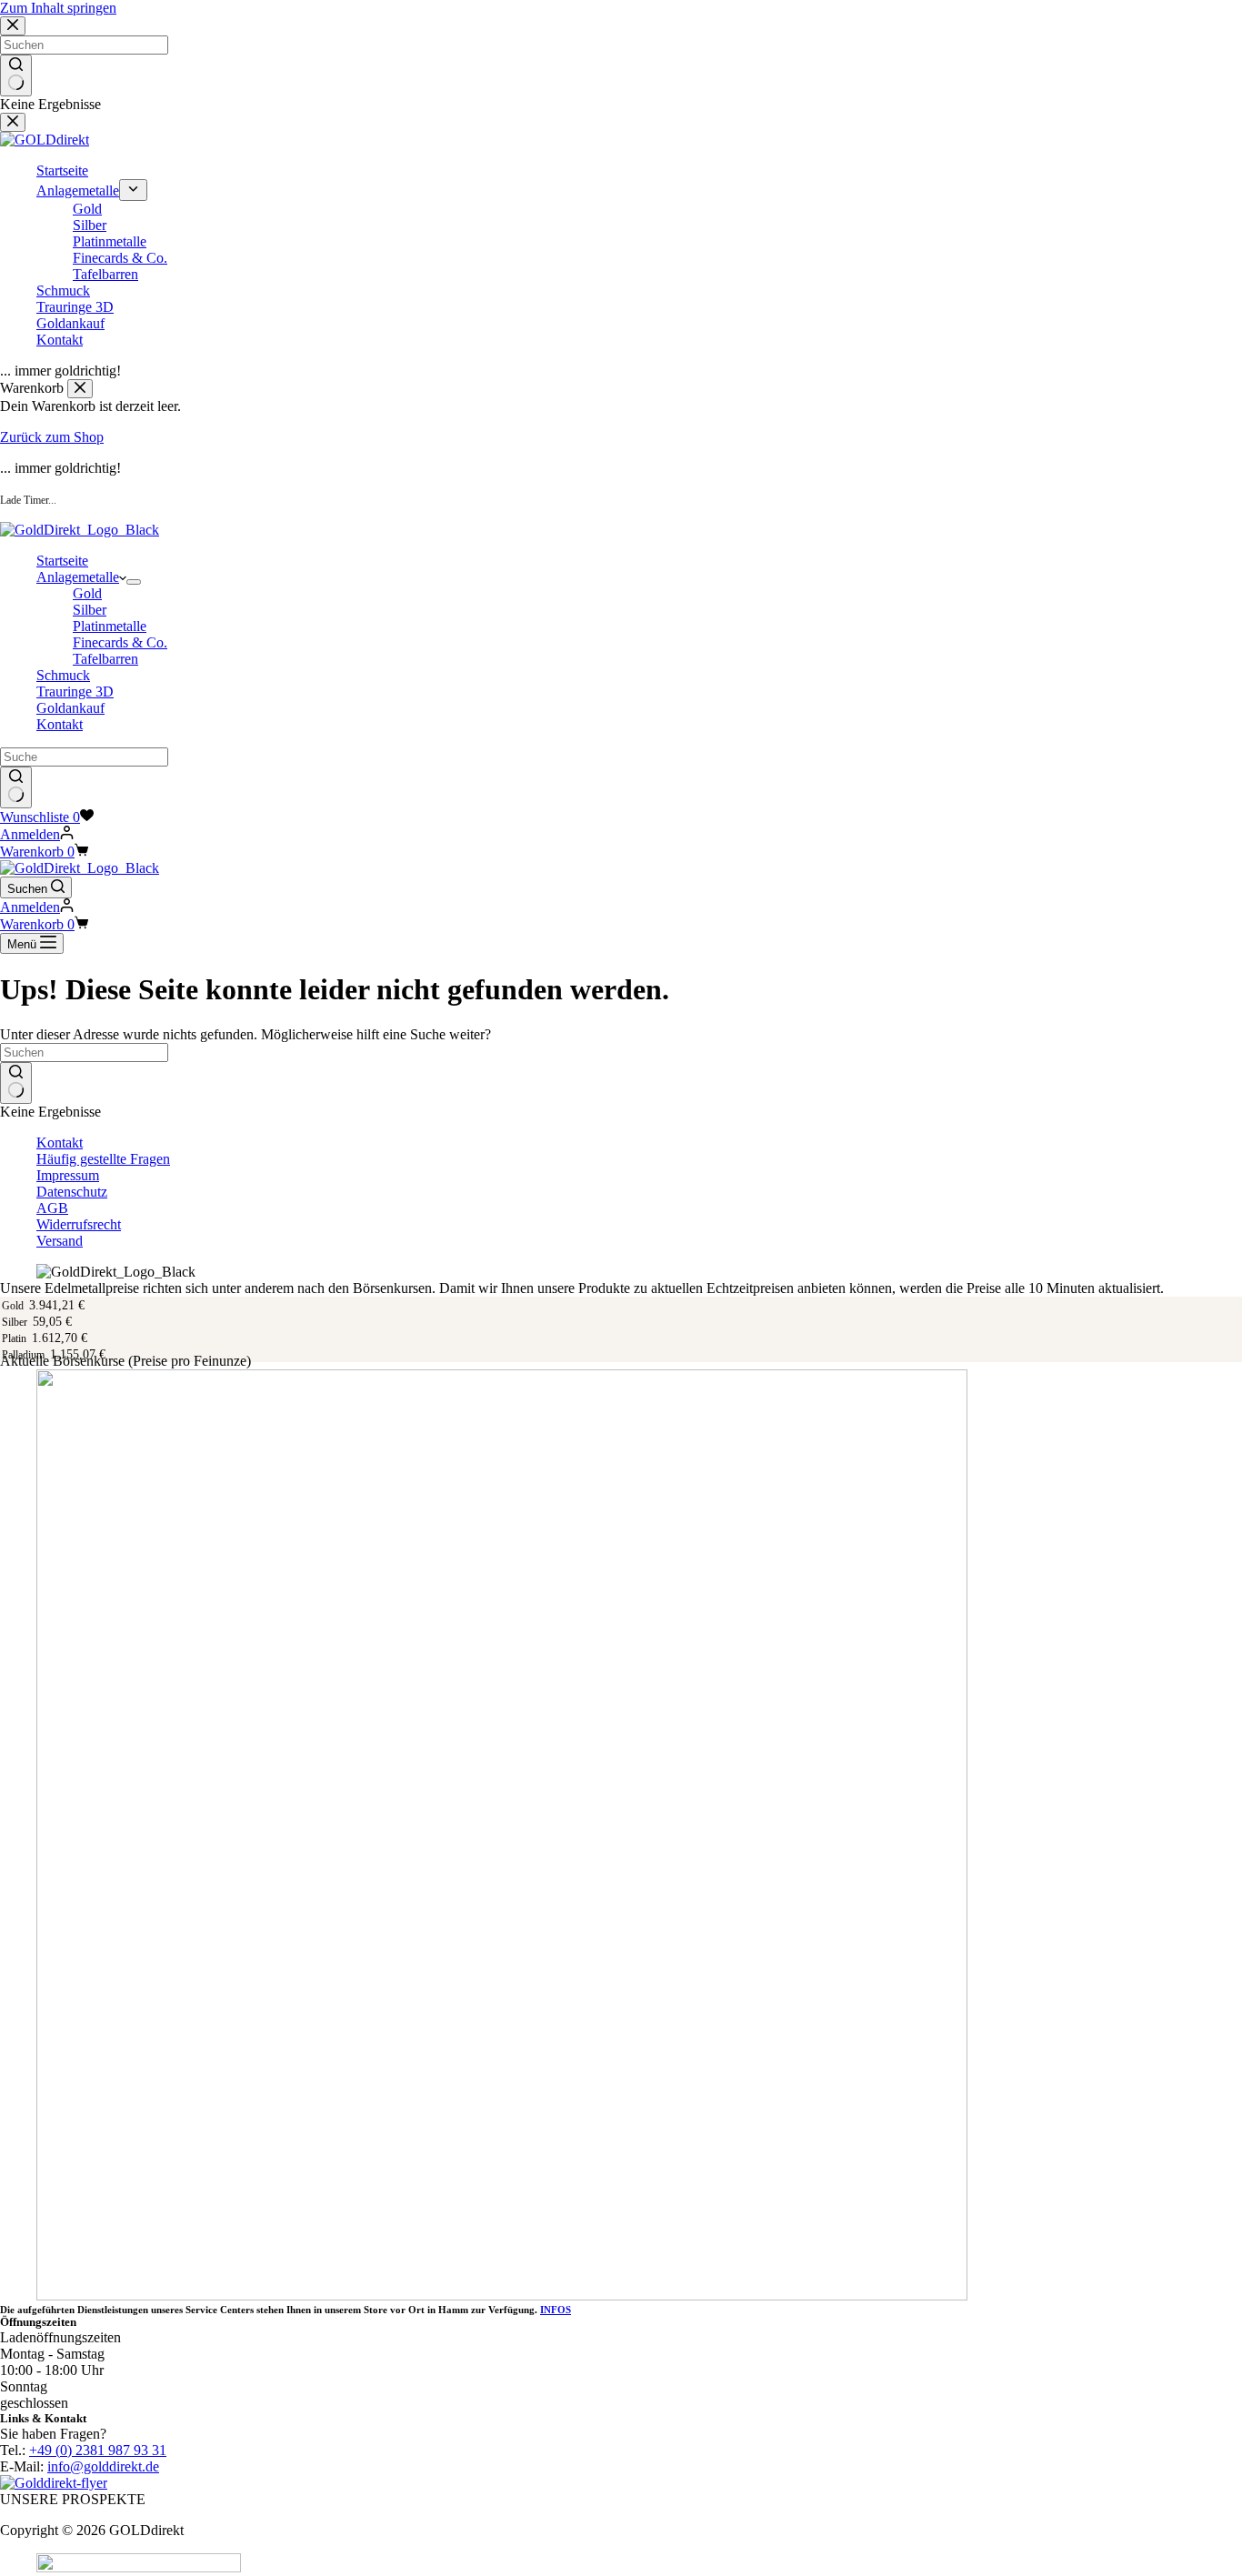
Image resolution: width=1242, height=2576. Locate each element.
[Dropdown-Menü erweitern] (134, 582)
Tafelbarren (105, 659)
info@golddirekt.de (103, 2466)
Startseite (62, 561)
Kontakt (60, 724)
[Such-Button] (16, 787)
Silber (90, 610)
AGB (52, 1208)
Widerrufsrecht (79, 1224)
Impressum (68, 1175)
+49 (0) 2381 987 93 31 (98, 2450)
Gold (87, 593)
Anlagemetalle (78, 577)
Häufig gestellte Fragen (103, 1159)
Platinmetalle (110, 626)
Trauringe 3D (75, 692)
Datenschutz (72, 1192)
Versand (60, 1241)
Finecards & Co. (120, 642)
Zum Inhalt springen (58, 8)
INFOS (556, 2310)
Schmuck (63, 675)
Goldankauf (70, 708)
